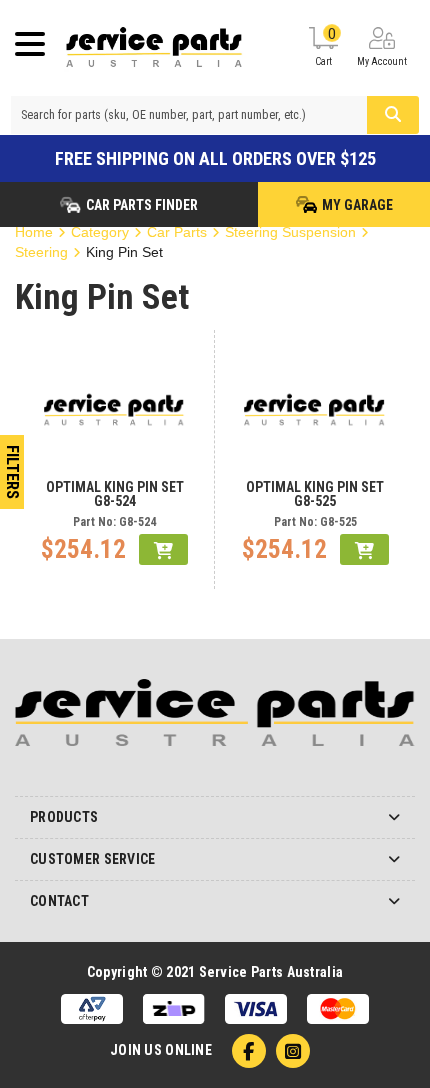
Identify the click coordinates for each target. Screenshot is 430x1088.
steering (41, 252)
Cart (325, 47)
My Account (382, 61)
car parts (177, 232)
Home (34, 232)
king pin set (124, 252)
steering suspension (290, 232)
